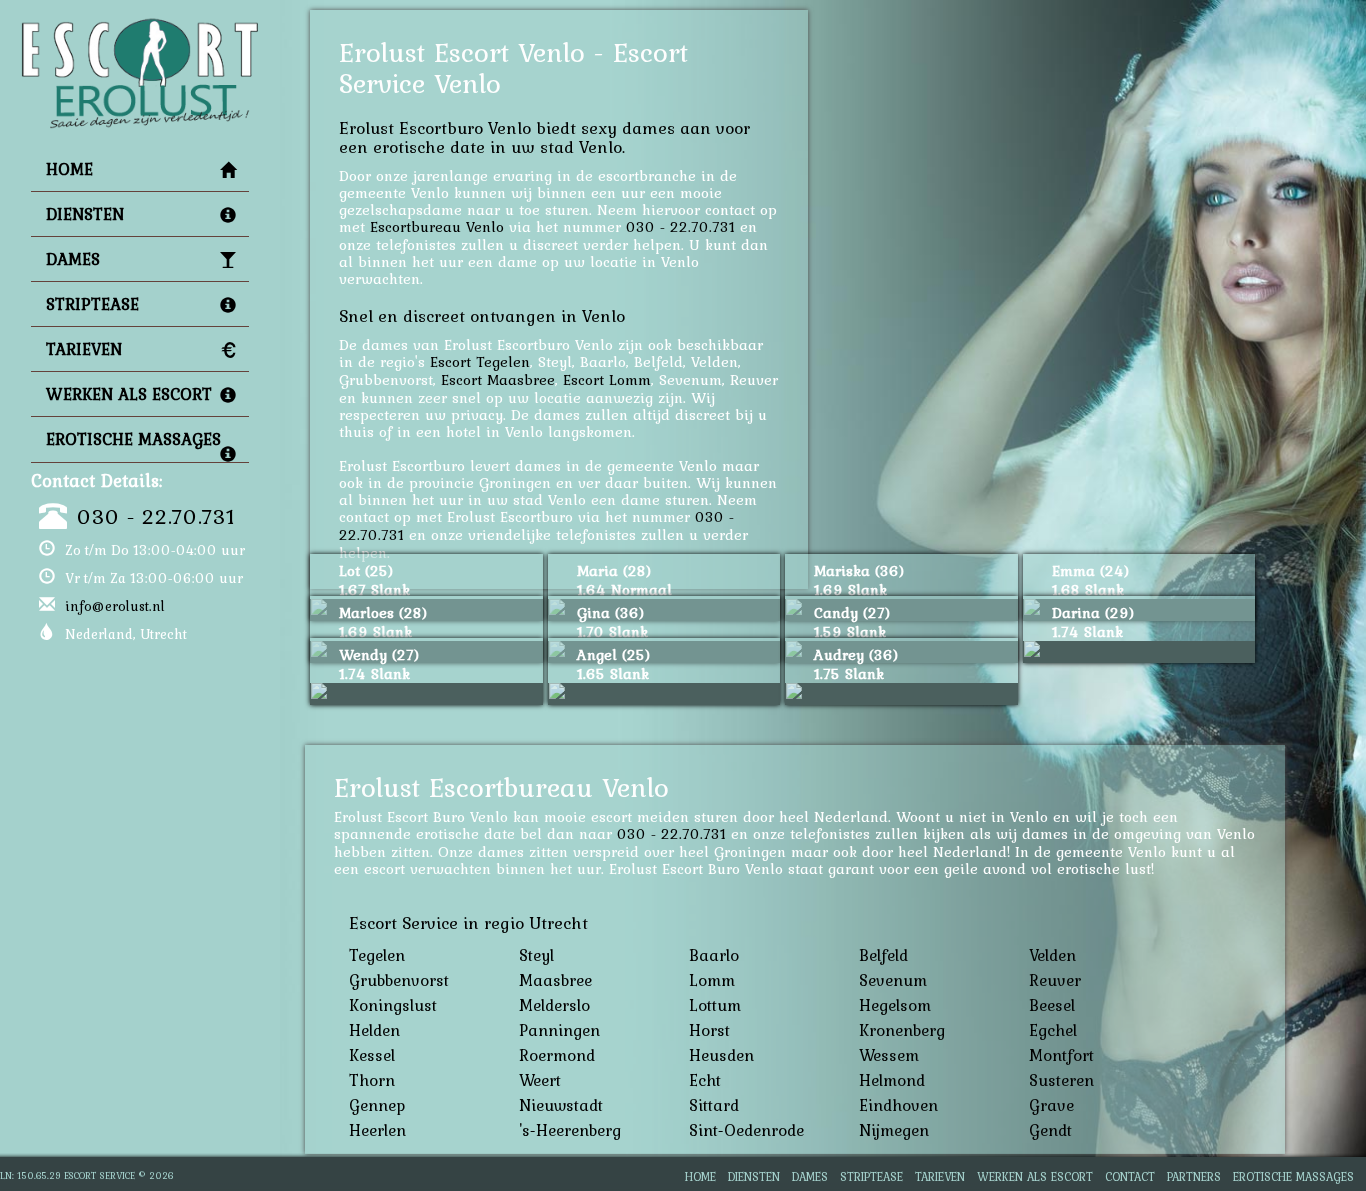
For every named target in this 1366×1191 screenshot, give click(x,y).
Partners (1194, 1176)
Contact (1130, 1176)
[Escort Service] (140, 26)
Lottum (715, 1005)
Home (69, 169)
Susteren (1061, 1080)
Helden (374, 1030)
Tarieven (84, 349)
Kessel (372, 1055)
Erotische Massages (133, 439)
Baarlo (714, 955)
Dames (73, 259)
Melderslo (554, 1005)
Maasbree (555, 980)
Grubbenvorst (399, 980)
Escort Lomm (607, 379)
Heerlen (377, 1130)
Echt (705, 1080)
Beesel (1052, 1005)
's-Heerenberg (570, 1130)
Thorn (372, 1080)
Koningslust (393, 1005)
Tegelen (377, 955)
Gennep (377, 1105)
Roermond (557, 1055)
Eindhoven (898, 1105)
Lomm (712, 980)
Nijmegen (894, 1130)
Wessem (889, 1055)
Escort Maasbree (498, 379)
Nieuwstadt (561, 1105)
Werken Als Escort (129, 394)
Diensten (85, 214)
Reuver (1055, 980)
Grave (1051, 1105)
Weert (540, 1080)
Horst (709, 1030)
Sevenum (893, 980)
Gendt (1050, 1130)
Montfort (1061, 1055)
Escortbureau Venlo (437, 226)
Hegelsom (895, 1005)
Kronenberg (902, 1030)
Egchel (1053, 1030)
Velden (1052, 955)
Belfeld (883, 955)
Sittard (714, 1105)
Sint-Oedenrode (746, 1130)
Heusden (721, 1055)
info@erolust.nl (115, 606)
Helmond (892, 1080)
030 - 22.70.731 (156, 516)
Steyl (536, 955)
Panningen (559, 1030)
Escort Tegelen (480, 361)
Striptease (92, 304)
